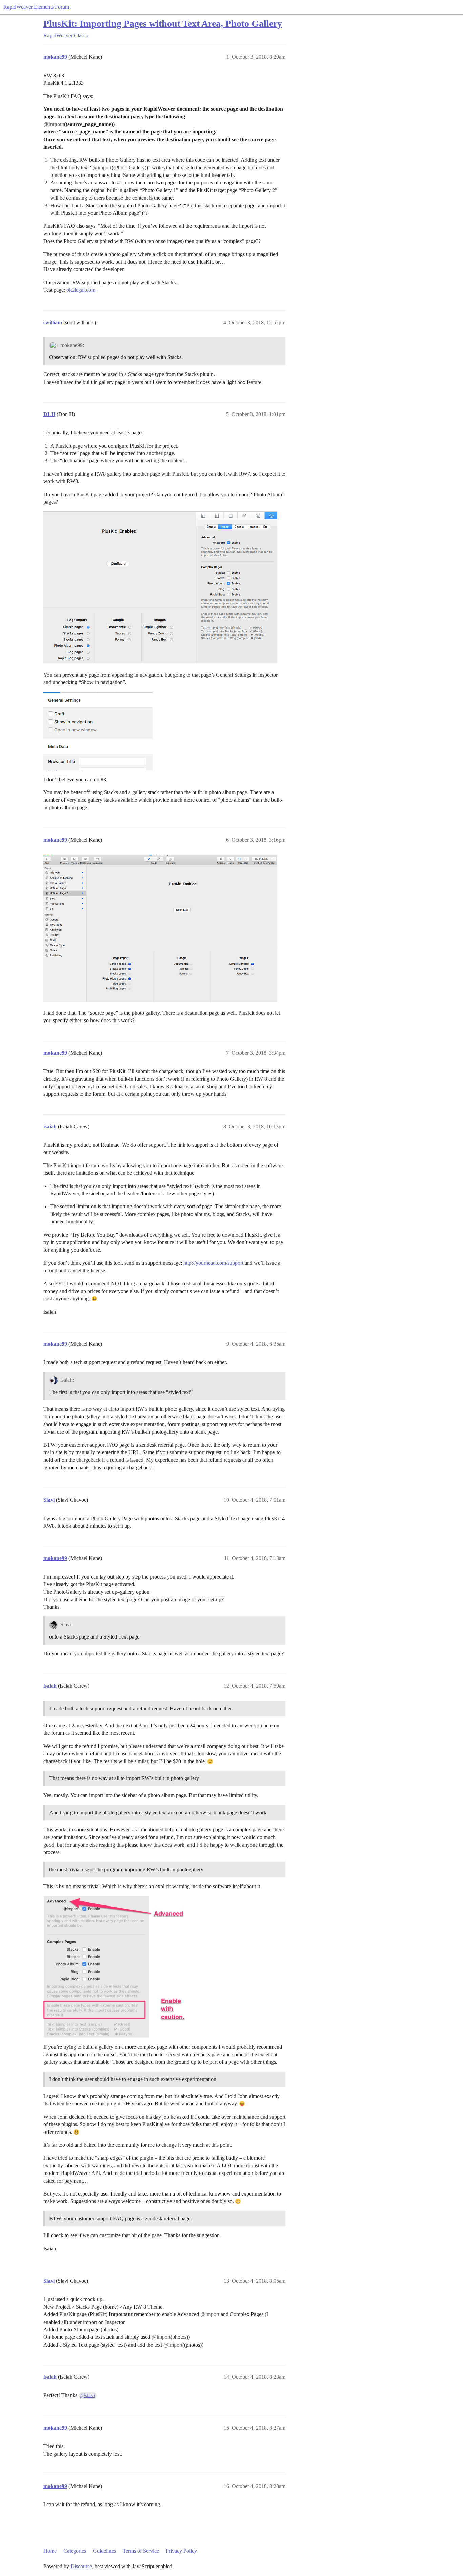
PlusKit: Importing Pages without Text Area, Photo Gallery (163, 24)
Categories (75, 2551)
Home (50, 2551)
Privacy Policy (181, 2551)
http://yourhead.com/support (213, 1263)
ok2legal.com (81, 290)
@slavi (88, 2395)
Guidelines (104, 2551)
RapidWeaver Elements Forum (36, 7)
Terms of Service (141, 2551)
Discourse (81, 2566)
